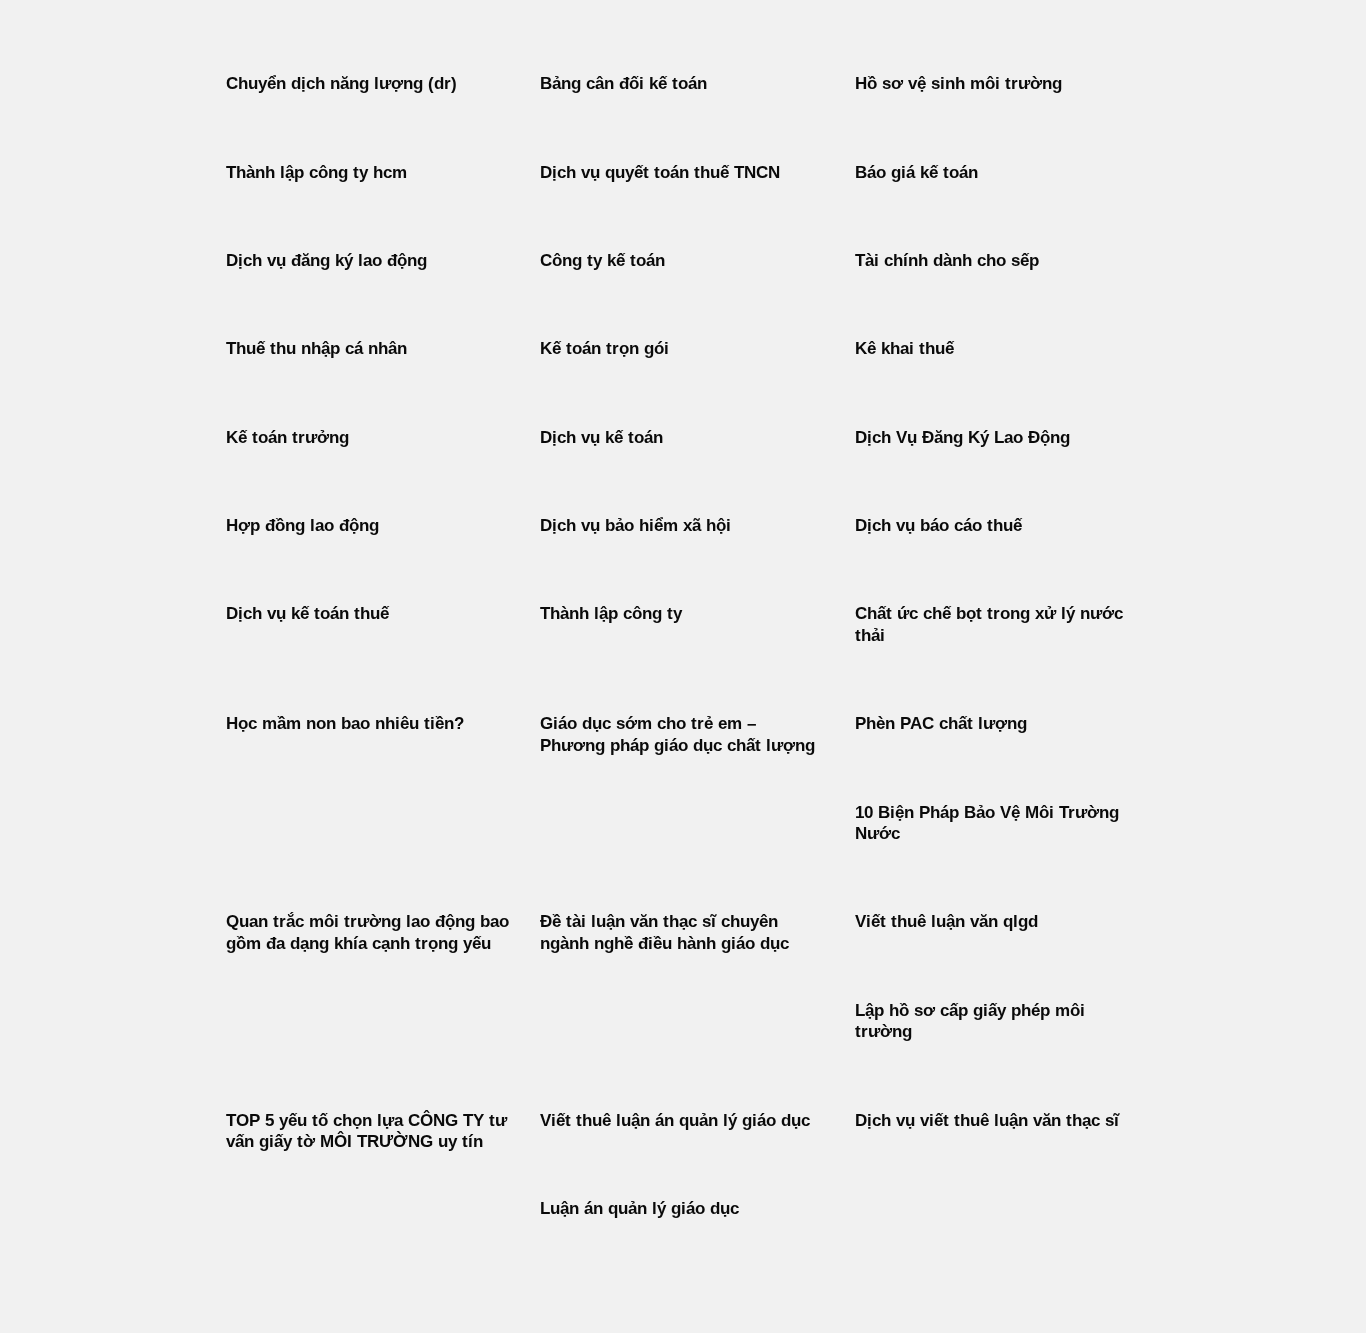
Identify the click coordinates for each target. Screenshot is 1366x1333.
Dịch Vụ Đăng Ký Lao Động (962, 437)
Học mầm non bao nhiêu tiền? (345, 723)
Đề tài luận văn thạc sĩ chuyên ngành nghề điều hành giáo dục (664, 932)
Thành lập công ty (611, 613)
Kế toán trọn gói (604, 348)
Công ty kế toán (602, 260)
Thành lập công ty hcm (316, 172)
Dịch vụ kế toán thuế (307, 613)
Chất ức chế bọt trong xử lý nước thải (989, 624)
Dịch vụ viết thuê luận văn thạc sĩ (987, 1120)
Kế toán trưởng (287, 437)
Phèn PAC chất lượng (941, 723)
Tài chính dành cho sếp (947, 260)
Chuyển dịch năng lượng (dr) (341, 83)
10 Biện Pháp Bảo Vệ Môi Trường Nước (987, 823)
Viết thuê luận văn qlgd (946, 921)
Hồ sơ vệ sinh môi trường (958, 83)
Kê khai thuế (904, 348)
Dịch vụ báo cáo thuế (938, 525)
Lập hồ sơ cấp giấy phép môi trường (970, 1021)
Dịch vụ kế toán (601, 437)
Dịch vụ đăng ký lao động (326, 260)
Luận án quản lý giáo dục (639, 1208)
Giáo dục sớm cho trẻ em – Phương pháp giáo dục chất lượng (677, 734)
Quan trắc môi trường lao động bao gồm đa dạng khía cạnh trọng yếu (367, 932)
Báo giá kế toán (916, 172)
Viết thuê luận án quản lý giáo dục (675, 1120)
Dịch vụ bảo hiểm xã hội (635, 525)
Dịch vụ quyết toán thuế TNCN (660, 172)
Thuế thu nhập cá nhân (316, 348)
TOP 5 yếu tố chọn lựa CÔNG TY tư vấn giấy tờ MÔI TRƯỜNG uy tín (366, 1131)
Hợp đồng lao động (302, 525)
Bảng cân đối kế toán (623, 83)
